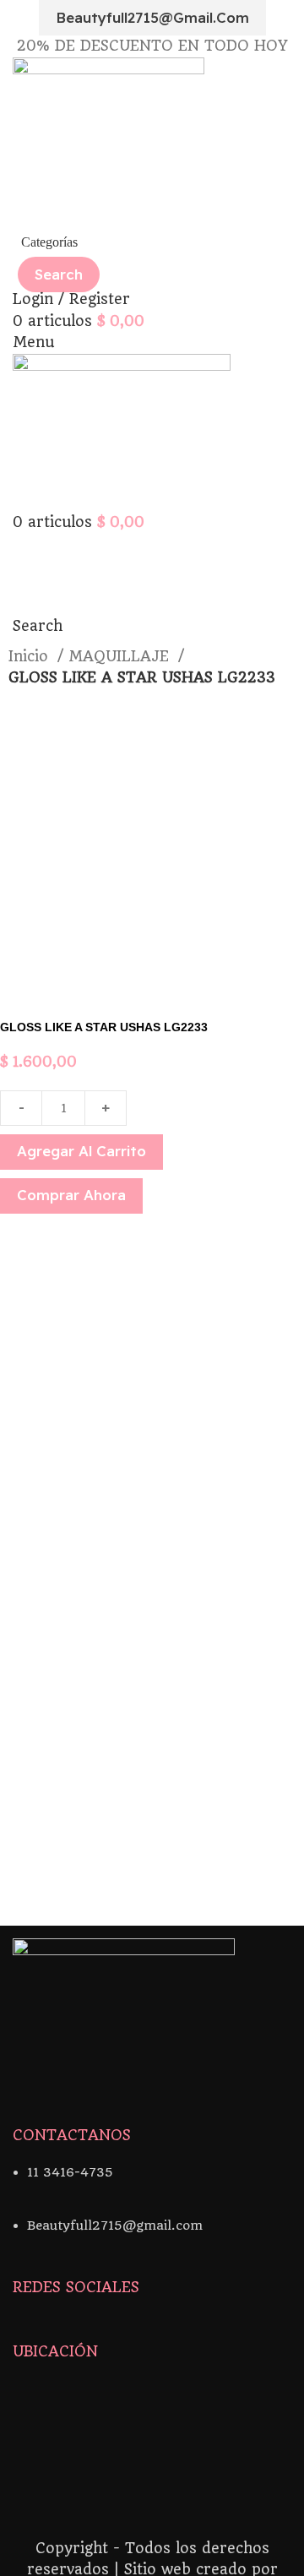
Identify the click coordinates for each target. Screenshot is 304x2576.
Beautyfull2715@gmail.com (152, 17)
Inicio (31, 656)
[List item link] (152, 2181)
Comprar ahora (71, 1195)
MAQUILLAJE (121, 656)
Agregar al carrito (81, 1151)
